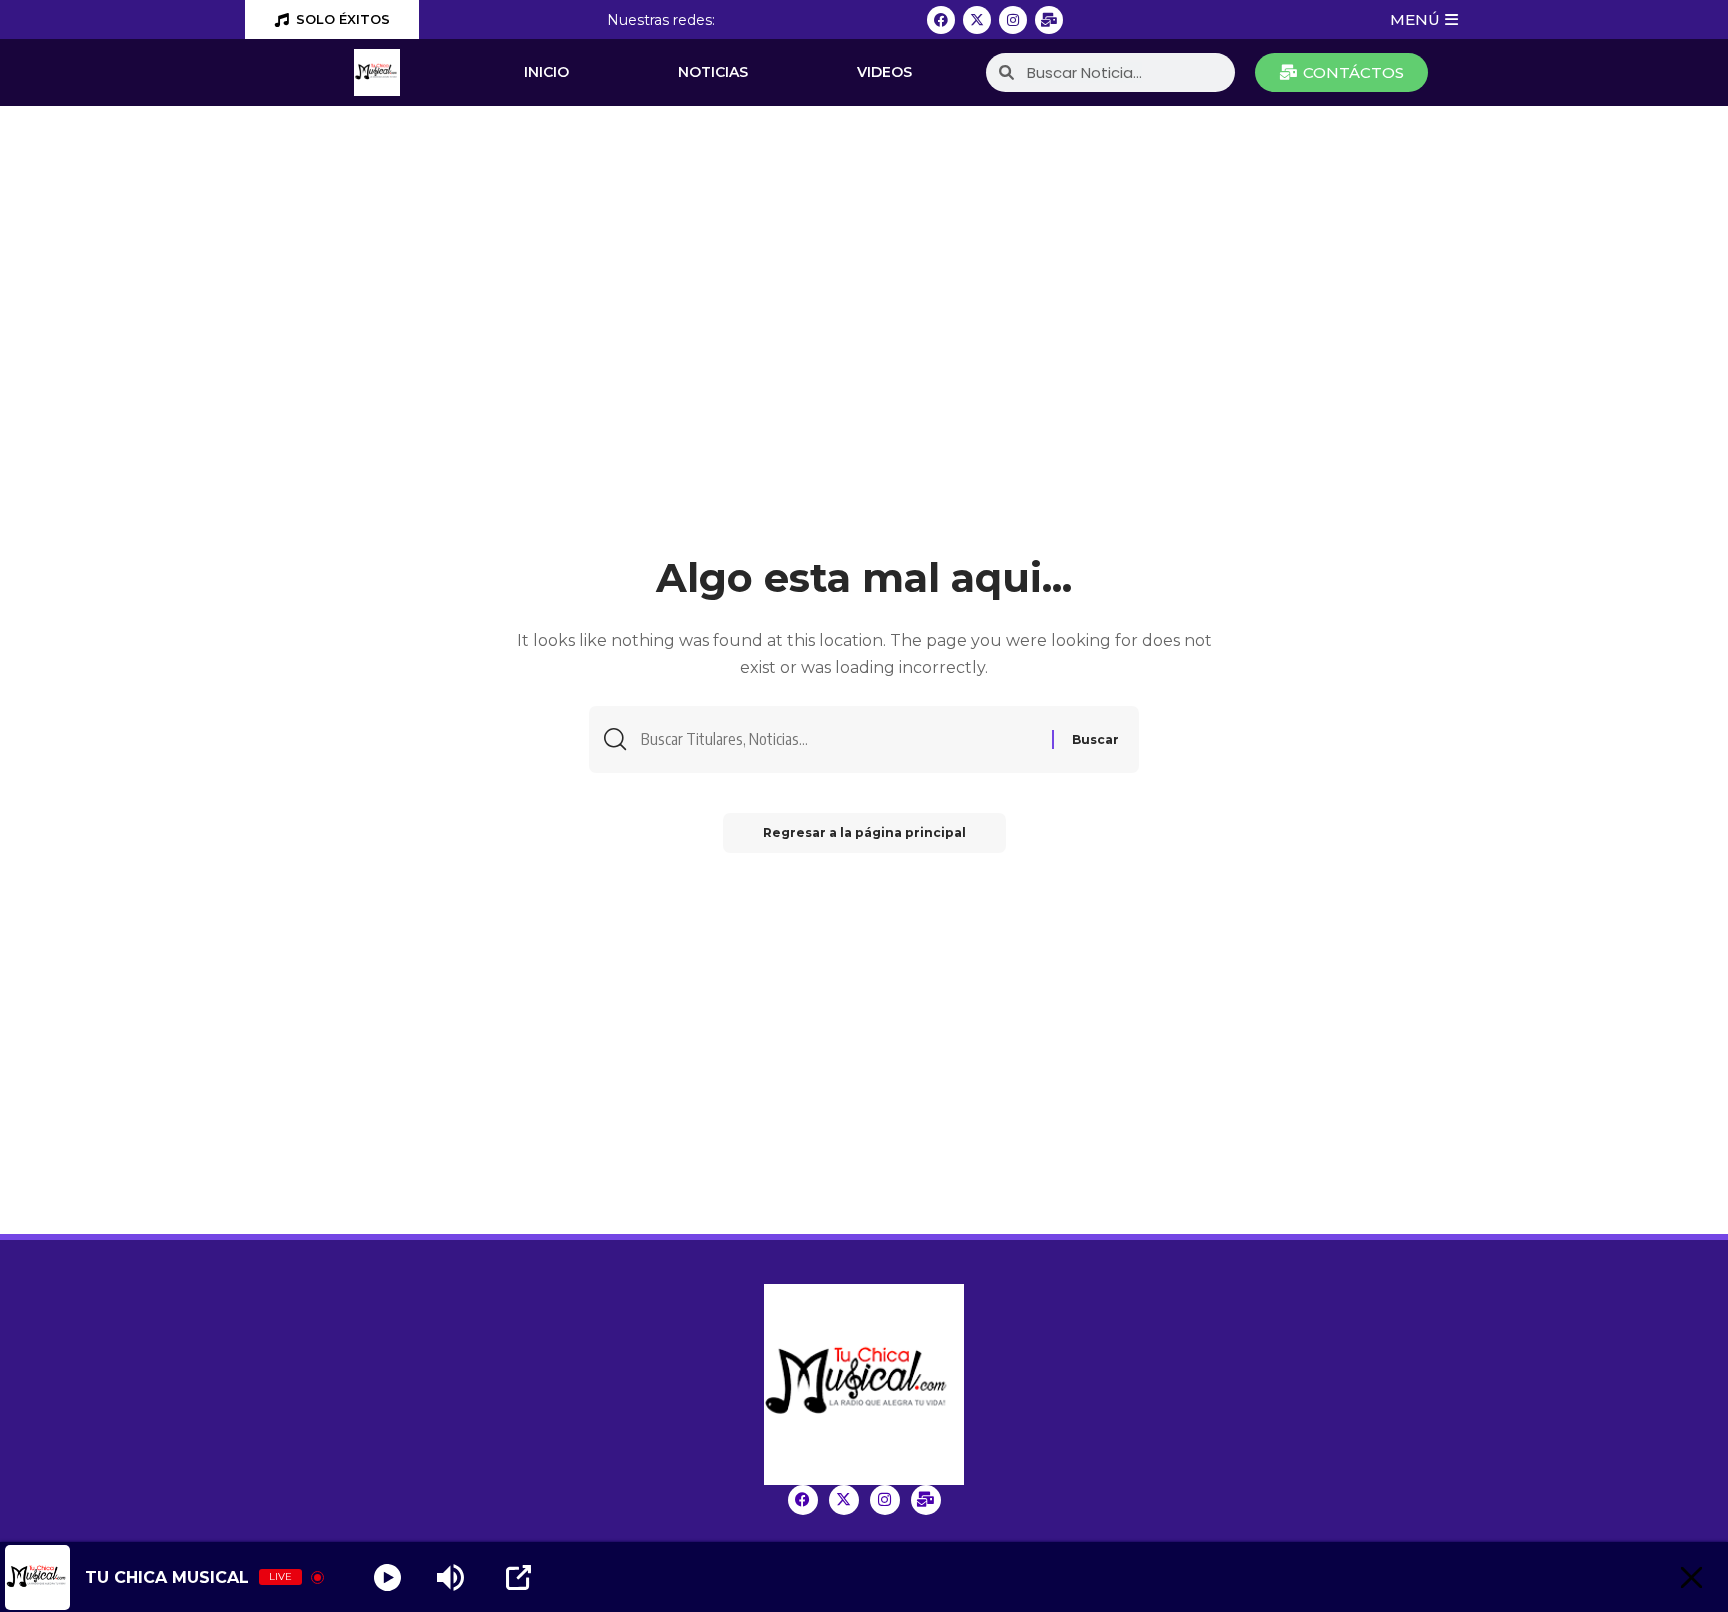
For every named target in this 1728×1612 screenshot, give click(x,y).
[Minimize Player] (1691, 1577)
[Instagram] (1013, 20)
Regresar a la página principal (864, 832)
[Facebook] (941, 20)
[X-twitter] (977, 20)
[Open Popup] (518, 1577)
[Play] (387, 1577)
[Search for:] (839, 739)
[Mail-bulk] (1049, 20)
